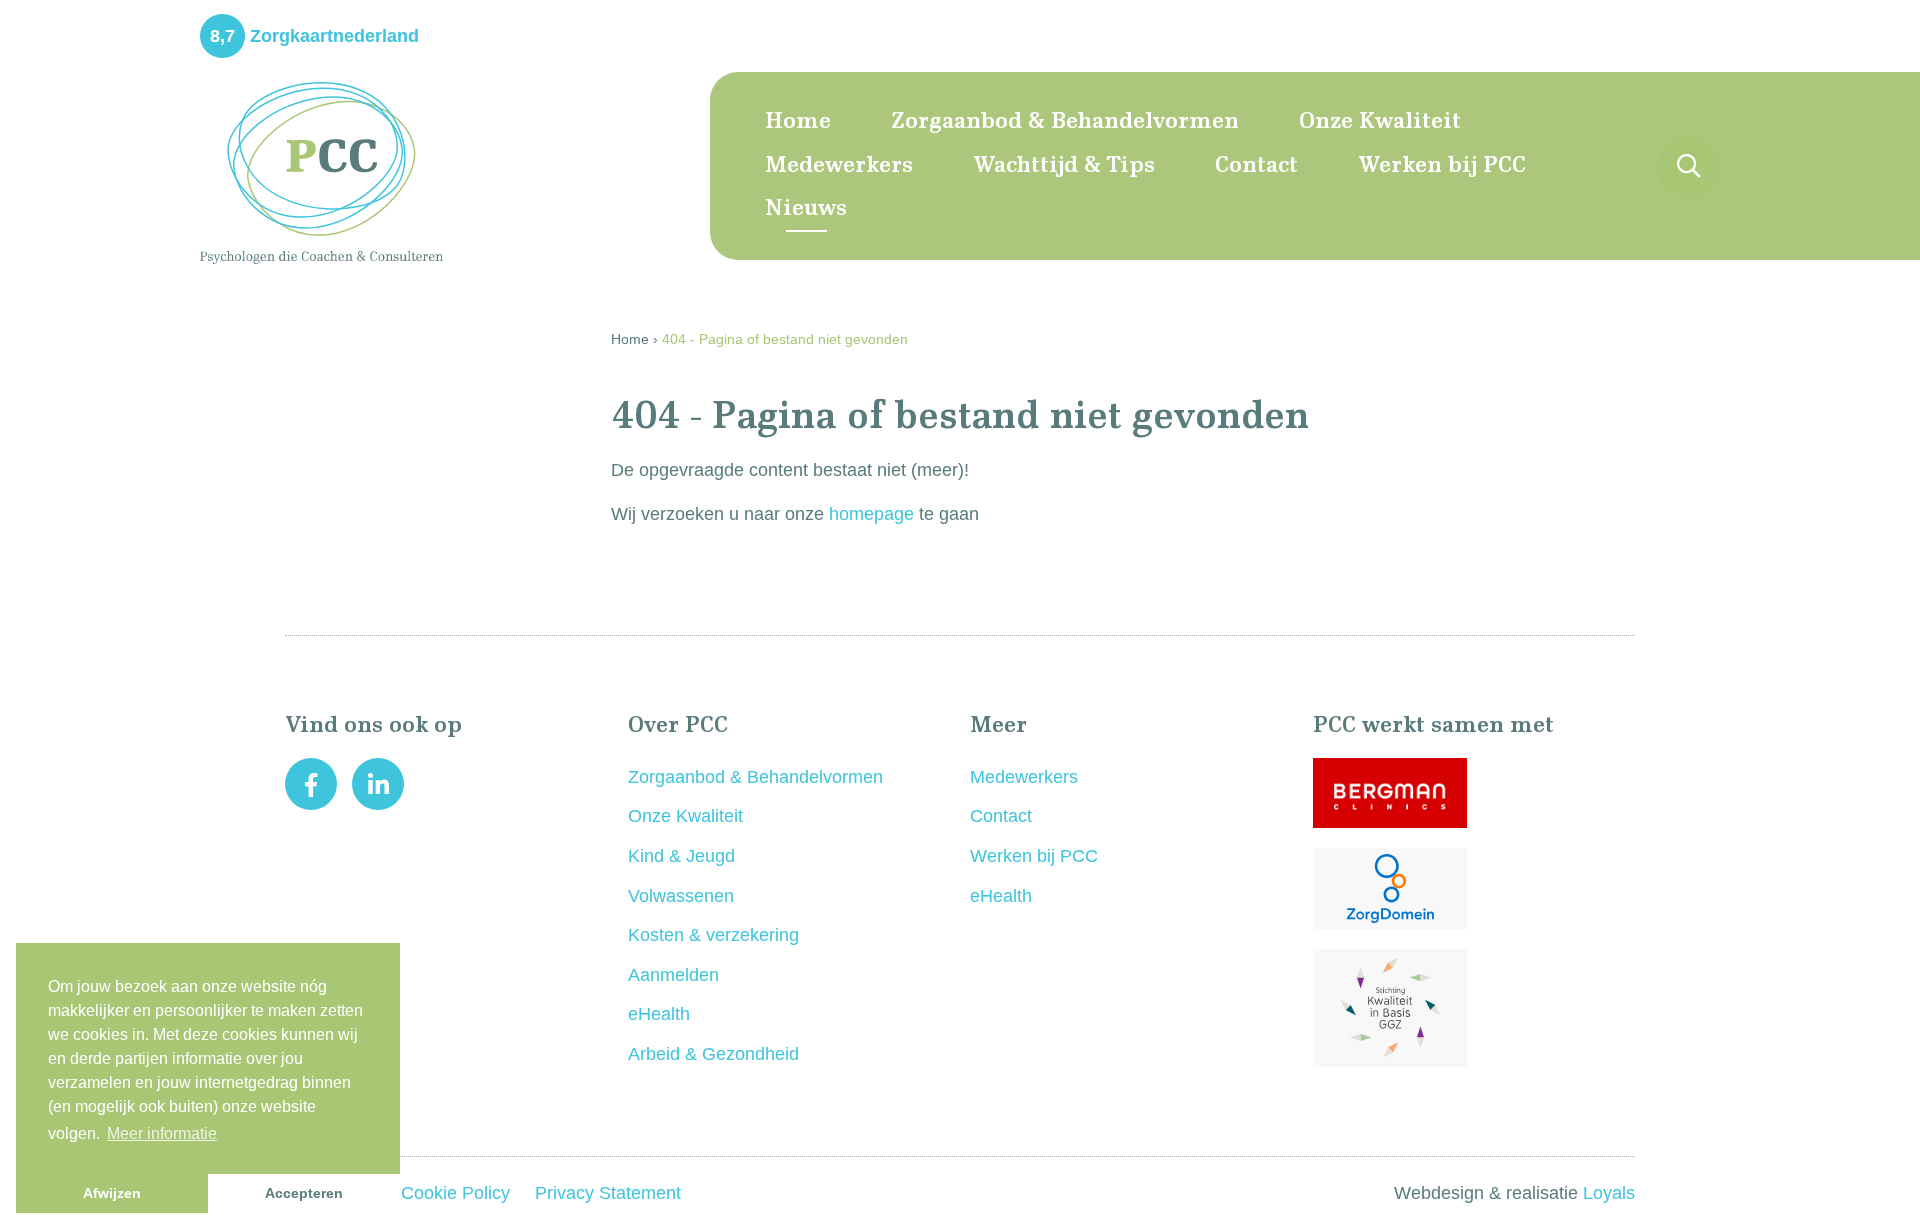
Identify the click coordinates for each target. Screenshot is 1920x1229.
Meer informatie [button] (162, 1133)
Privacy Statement (608, 1193)
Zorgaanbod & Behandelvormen (1065, 122)
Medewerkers (839, 166)
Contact (1256, 166)
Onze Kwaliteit (1380, 122)
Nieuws (806, 209)
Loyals (1609, 1193)
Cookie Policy (458, 1193)
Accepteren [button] (304, 1193)
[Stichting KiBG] (1474, 1008)
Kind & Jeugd (681, 856)
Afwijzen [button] (112, 1193)
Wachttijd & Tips (1064, 166)
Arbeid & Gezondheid (713, 1054)
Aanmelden (673, 975)
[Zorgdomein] (1474, 888)
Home (798, 122)
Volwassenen (681, 896)
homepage (871, 514)
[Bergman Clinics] (1474, 793)
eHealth (659, 1014)
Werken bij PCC (1442, 166)
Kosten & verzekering (713, 935)
